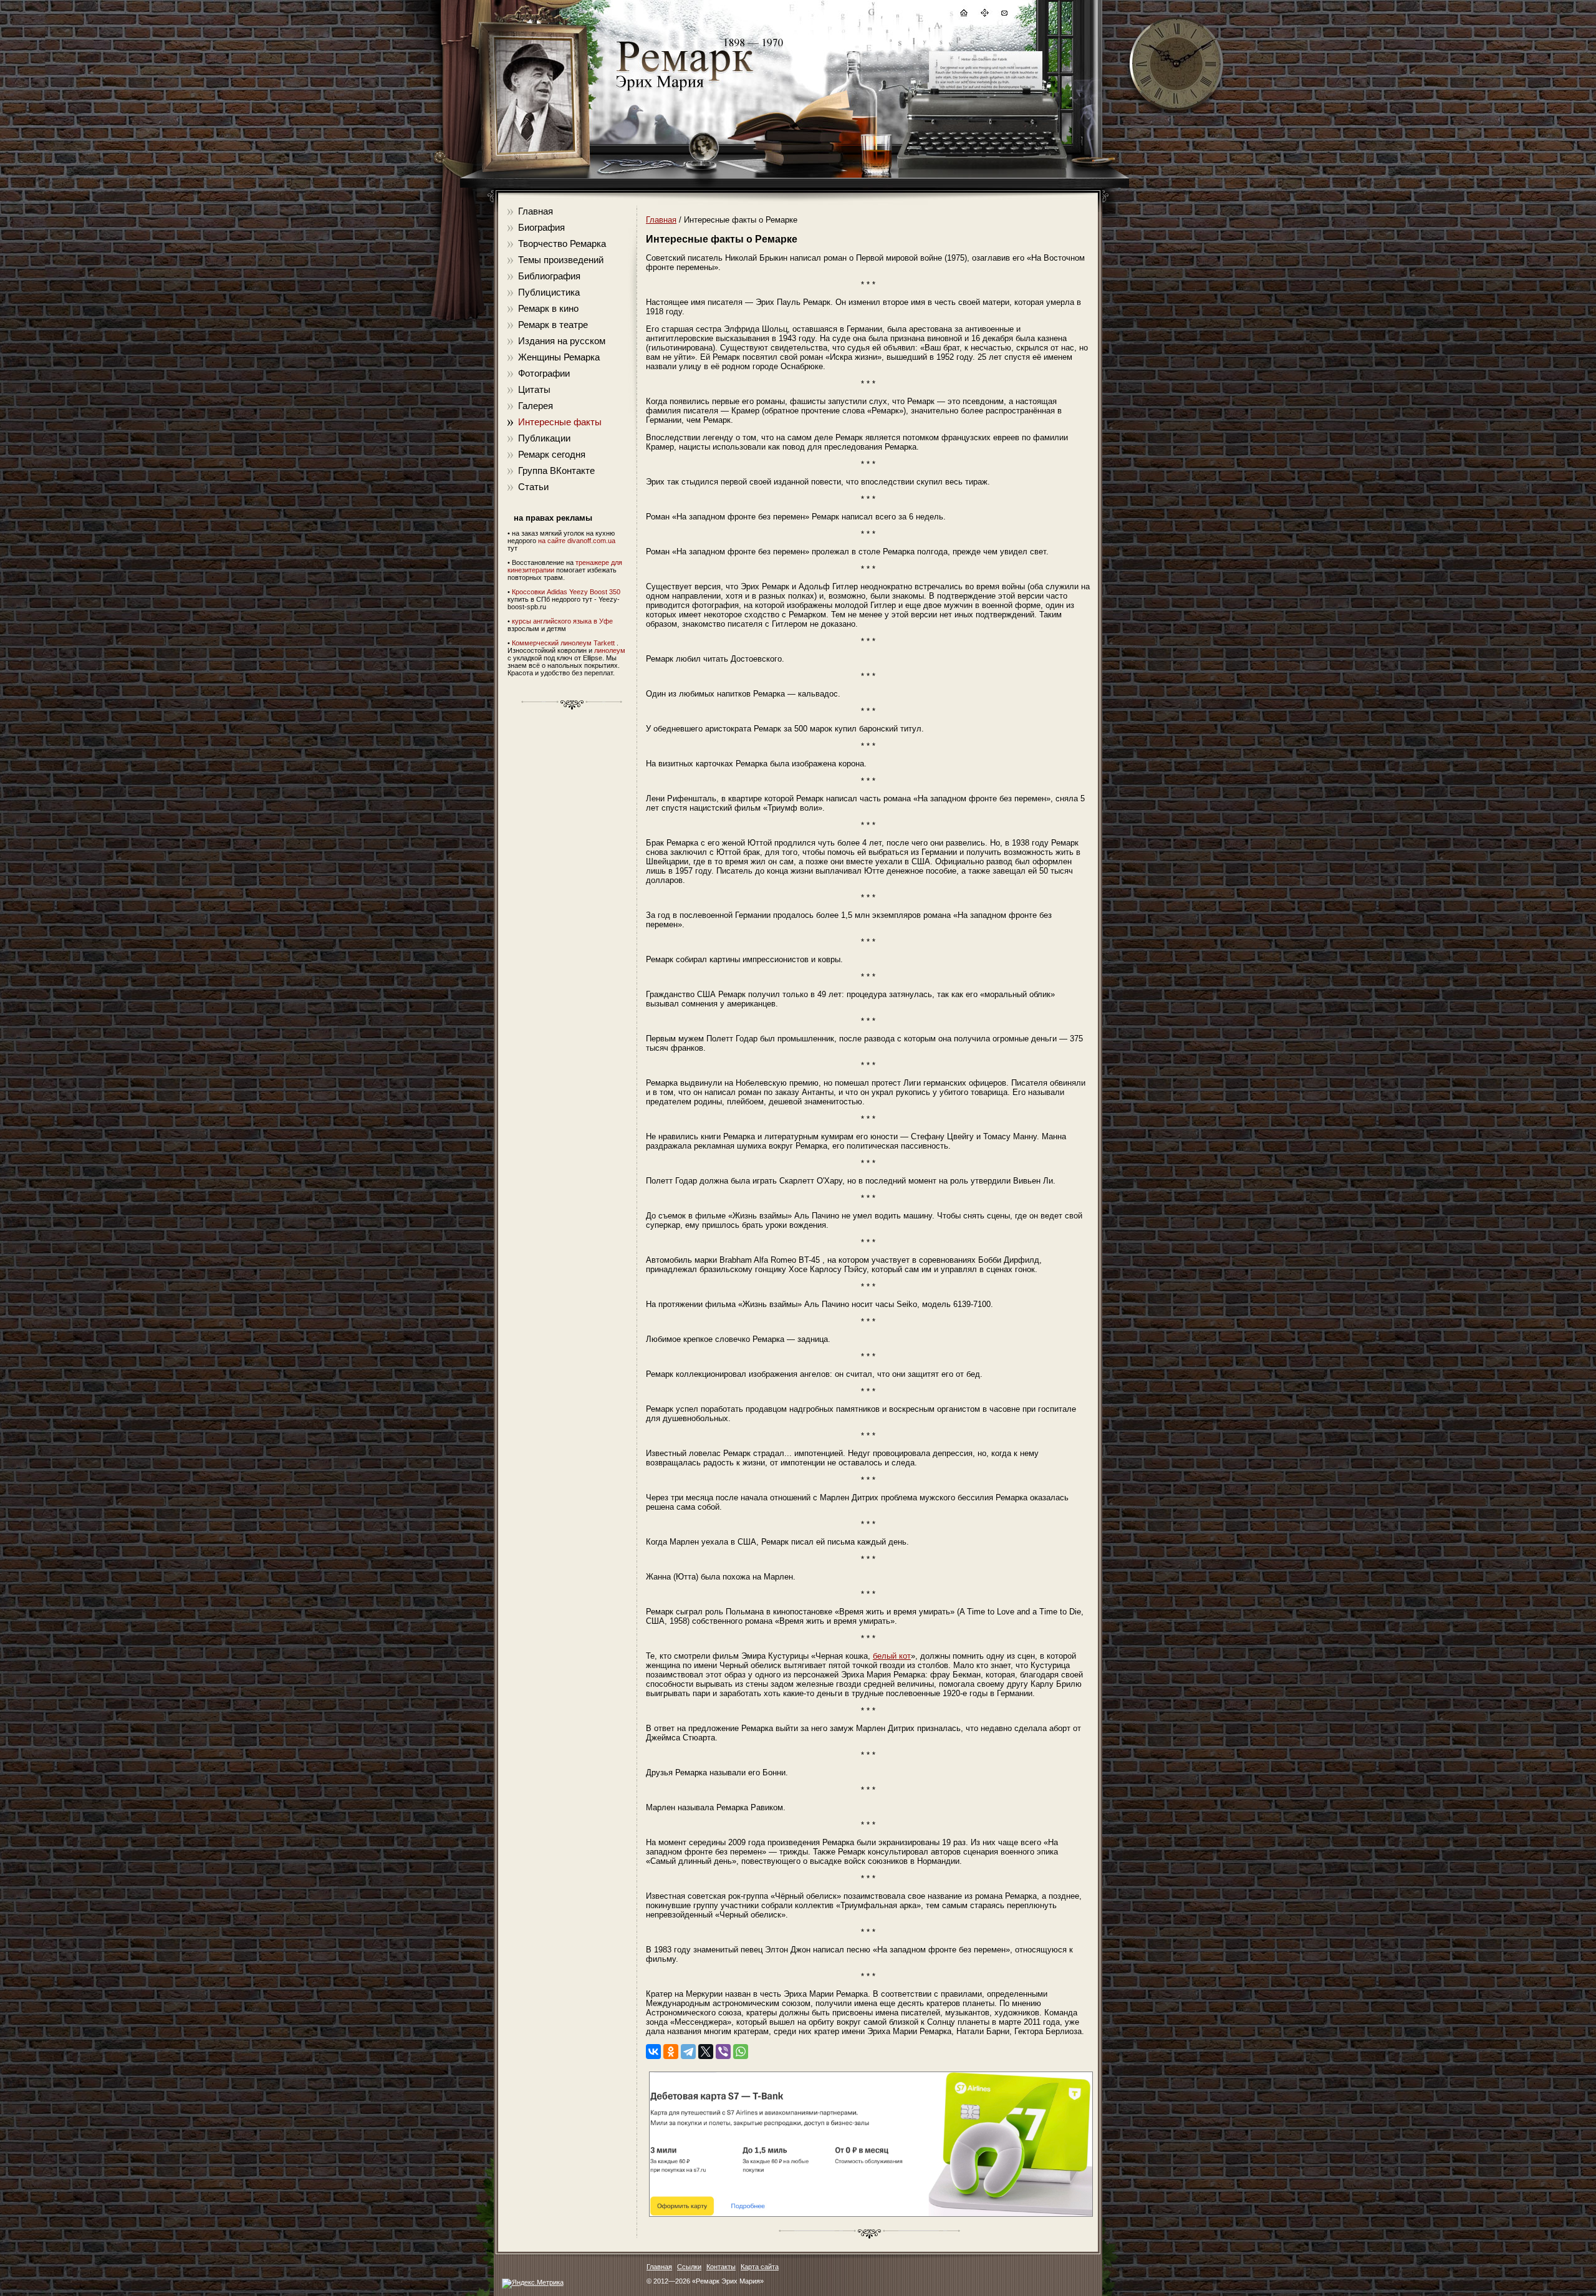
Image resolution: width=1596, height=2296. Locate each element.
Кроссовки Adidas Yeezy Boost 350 (566, 592)
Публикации (544, 438)
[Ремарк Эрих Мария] (684, 91)
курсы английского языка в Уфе (562, 621)
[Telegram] (688, 2052)
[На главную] (963, 15)
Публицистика (549, 292)
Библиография (549, 276)
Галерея (536, 406)
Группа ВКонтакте (556, 470)
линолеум (610, 650)
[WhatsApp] (741, 2052)
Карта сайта (760, 2267)
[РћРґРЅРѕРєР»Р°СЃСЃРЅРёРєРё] (671, 2052)
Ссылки (689, 2267)
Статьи (533, 487)
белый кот (892, 1656)
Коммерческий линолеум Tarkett (563, 643)
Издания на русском (562, 341)
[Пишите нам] (1004, 15)
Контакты (721, 2267)
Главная (536, 211)
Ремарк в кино (548, 308)
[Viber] (723, 2052)
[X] (706, 2052)
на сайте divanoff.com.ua (577, 541)
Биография (541, 227)
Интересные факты (560, 422)
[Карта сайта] (984, 15)
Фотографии (544, 373)
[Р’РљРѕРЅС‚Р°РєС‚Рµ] (653, 2052)
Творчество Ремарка (562, 244)
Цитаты (534, 389)
